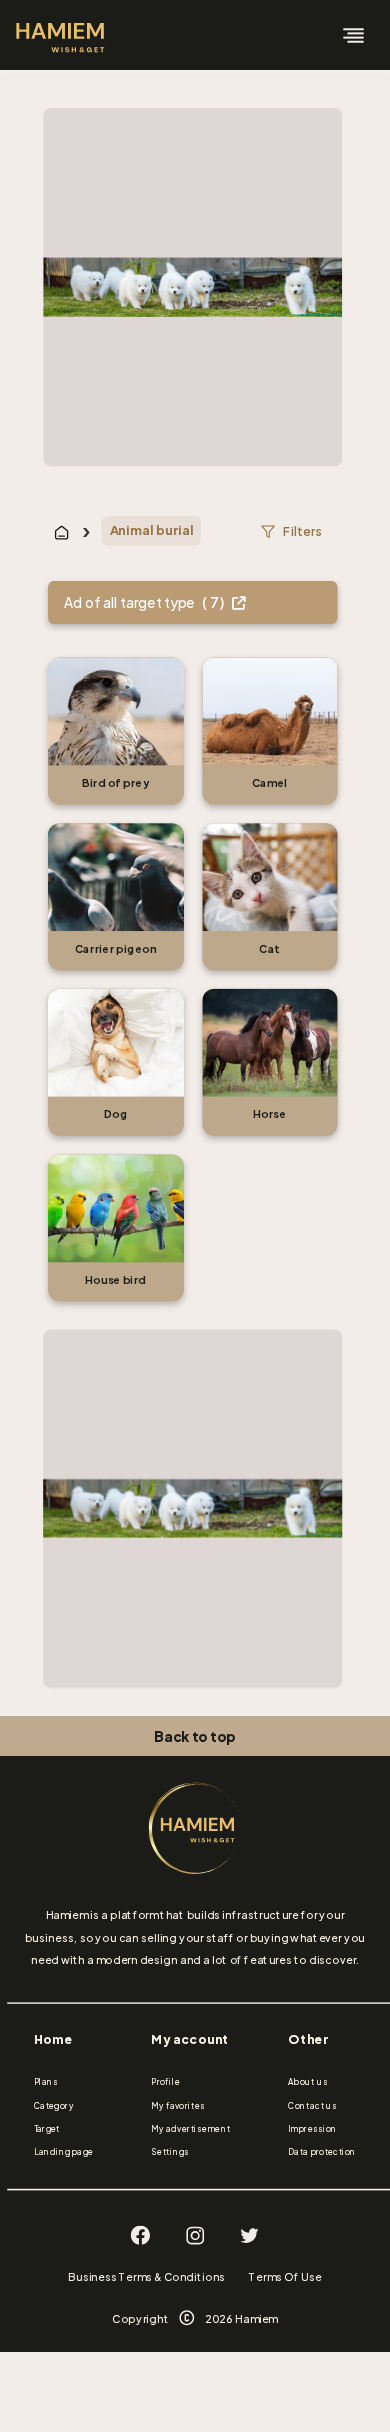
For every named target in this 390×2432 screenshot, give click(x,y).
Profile (165, 2082)
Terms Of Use (285, 2276)
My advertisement (190, 2129)
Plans (46, 2082)
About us (307, 2082)
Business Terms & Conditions (146, 2276)
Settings (170, 2153)
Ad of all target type (145, 602)
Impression (312, 2129)
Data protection (322, 2153)
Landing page (64, 2153)
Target (47, 2129)
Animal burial (151, 530)
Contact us (312, 2106)
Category (54, 2106)
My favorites (178, 2106)
